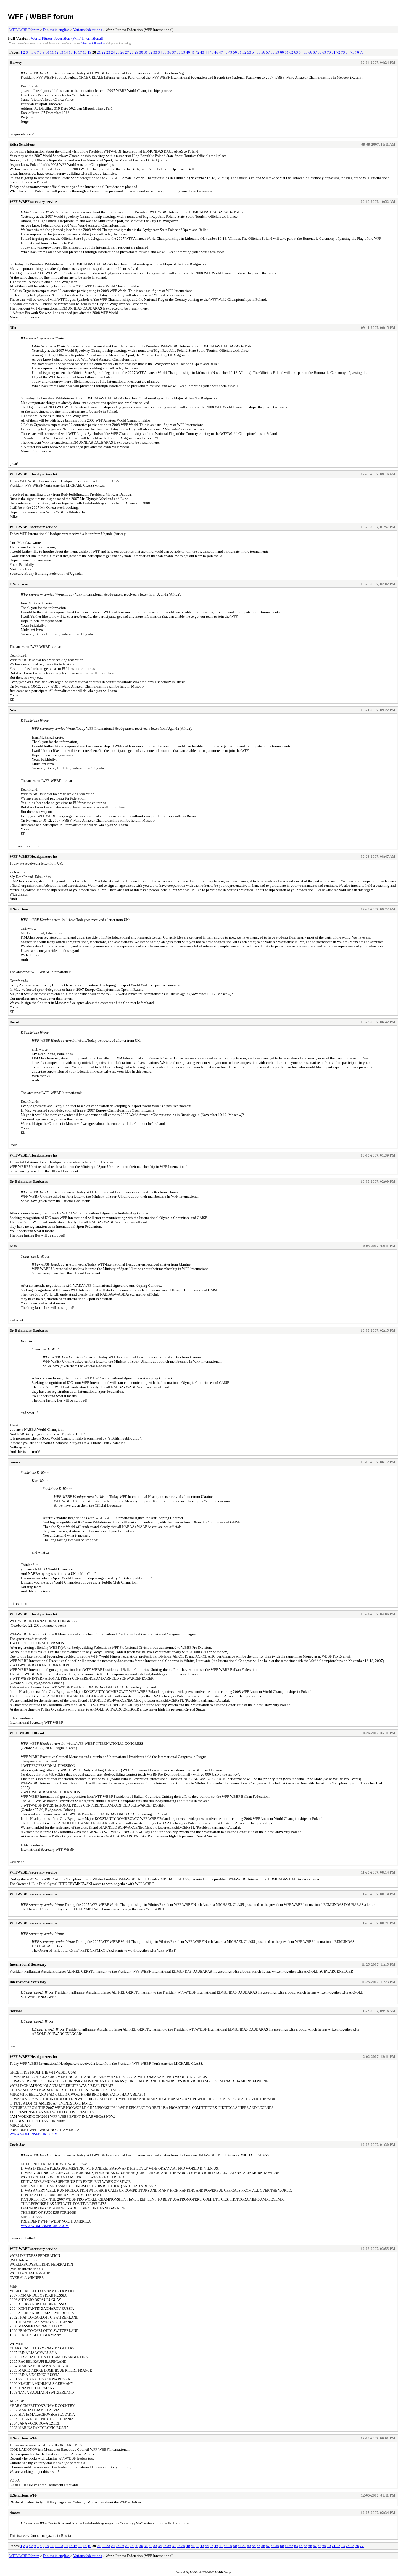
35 (165, 52)
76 (357, 52)
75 (352, 52)
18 (85, 52)
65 (305, 52)
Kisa (13, 1246)
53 (249, 52)
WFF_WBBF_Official (27, 1733)
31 (146, 52)
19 (89, 52)
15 (71, 52)
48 (226, 52)
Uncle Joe (17, 2145)
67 (315, 52)
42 (197, 52)
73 (343, 52)
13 (61, 52)
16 (75, 52)
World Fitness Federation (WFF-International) (67, 38)
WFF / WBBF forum (41, 17)
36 (169, 52)
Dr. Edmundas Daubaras (29, 1182)
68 (320, 52)
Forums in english (56, 30)
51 (240, 52)
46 (216, 52)
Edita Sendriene (22, 144)
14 (66, 52)
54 (254, 52)
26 (122, 52)
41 (193, 52)
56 (263, 52)
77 (362, 52)
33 (155, 52)
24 (113, 52)
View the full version (93, 43)
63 (296, 52)
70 (329, 52)
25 (118, 52)
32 (151, 52)
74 (348, 52)
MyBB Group (223, 2572)
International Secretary (28, 1964)
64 (301, 52)
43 (202, 52)
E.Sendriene (19, 584)
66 (310, 52)
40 (188, 52)
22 (104, 52)
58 (273, 52)
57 (268, 52)
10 (47, 52)
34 (160, 52)
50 (235, 52)
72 (338, 52)
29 (136, 52)
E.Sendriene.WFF (23, 2438)
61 (287, 52)
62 (291, 52)
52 (244, 52)
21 (99, 52)
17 (80, 52)
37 (174, 52)
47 (221, 52)
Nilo (13, 328)
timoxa (15, 1462)
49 (230, 52)
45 (212, 52)
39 (183, 52)
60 (282, 52)
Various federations (88, 30)
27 (127, 52)
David (14, 1022)
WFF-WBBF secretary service (33, 202)
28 (132, 52)
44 (207, 52)
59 (277, 52)
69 (324, 52)
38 (179, 52)
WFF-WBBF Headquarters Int (33, 474)
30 (141, 52)
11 (52, 52)
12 (57, 52)
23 (108, 52)
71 (334, 52)
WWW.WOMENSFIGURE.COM (34, 2134)
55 (259, 52)
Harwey (16, 62)
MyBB (194, 2572)
